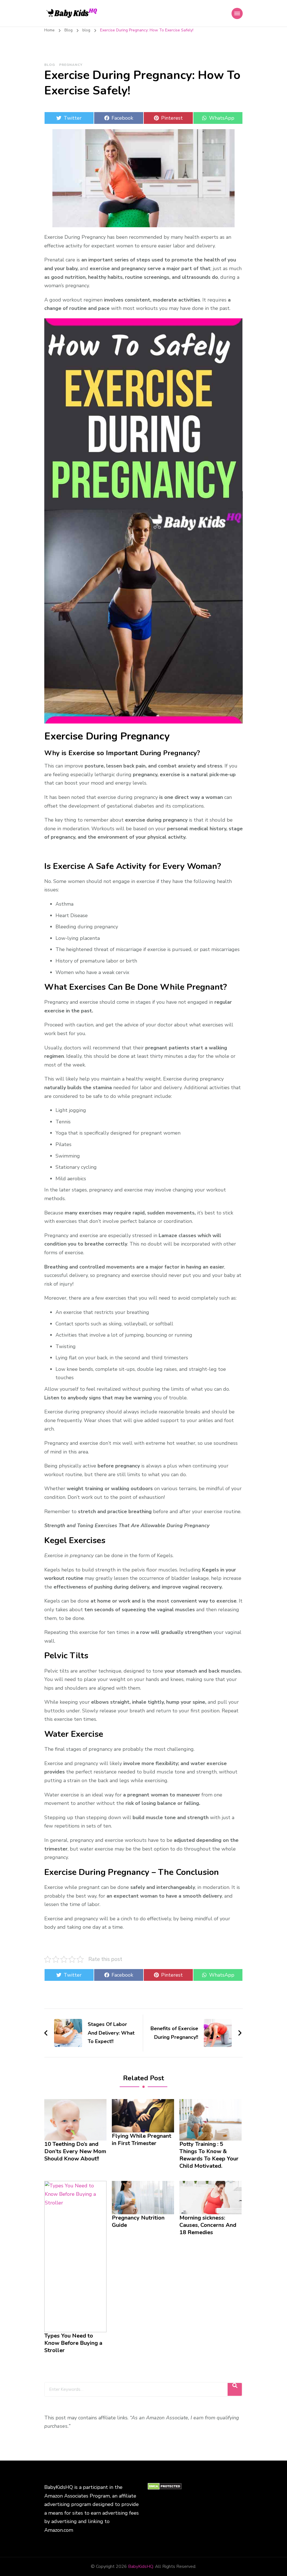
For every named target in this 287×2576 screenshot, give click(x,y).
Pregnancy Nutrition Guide (138, 2222)
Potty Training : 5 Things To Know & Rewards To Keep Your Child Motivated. (209, 2155)
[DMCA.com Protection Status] (165, 2487)
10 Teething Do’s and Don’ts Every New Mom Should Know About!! (75, 2151)
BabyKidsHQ (141, 2566)
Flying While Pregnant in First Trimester (142, 2140)
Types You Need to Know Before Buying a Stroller (73, 2343)
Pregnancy (71, 65)
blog (50, 65)
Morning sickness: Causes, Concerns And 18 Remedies (208, 2225)
